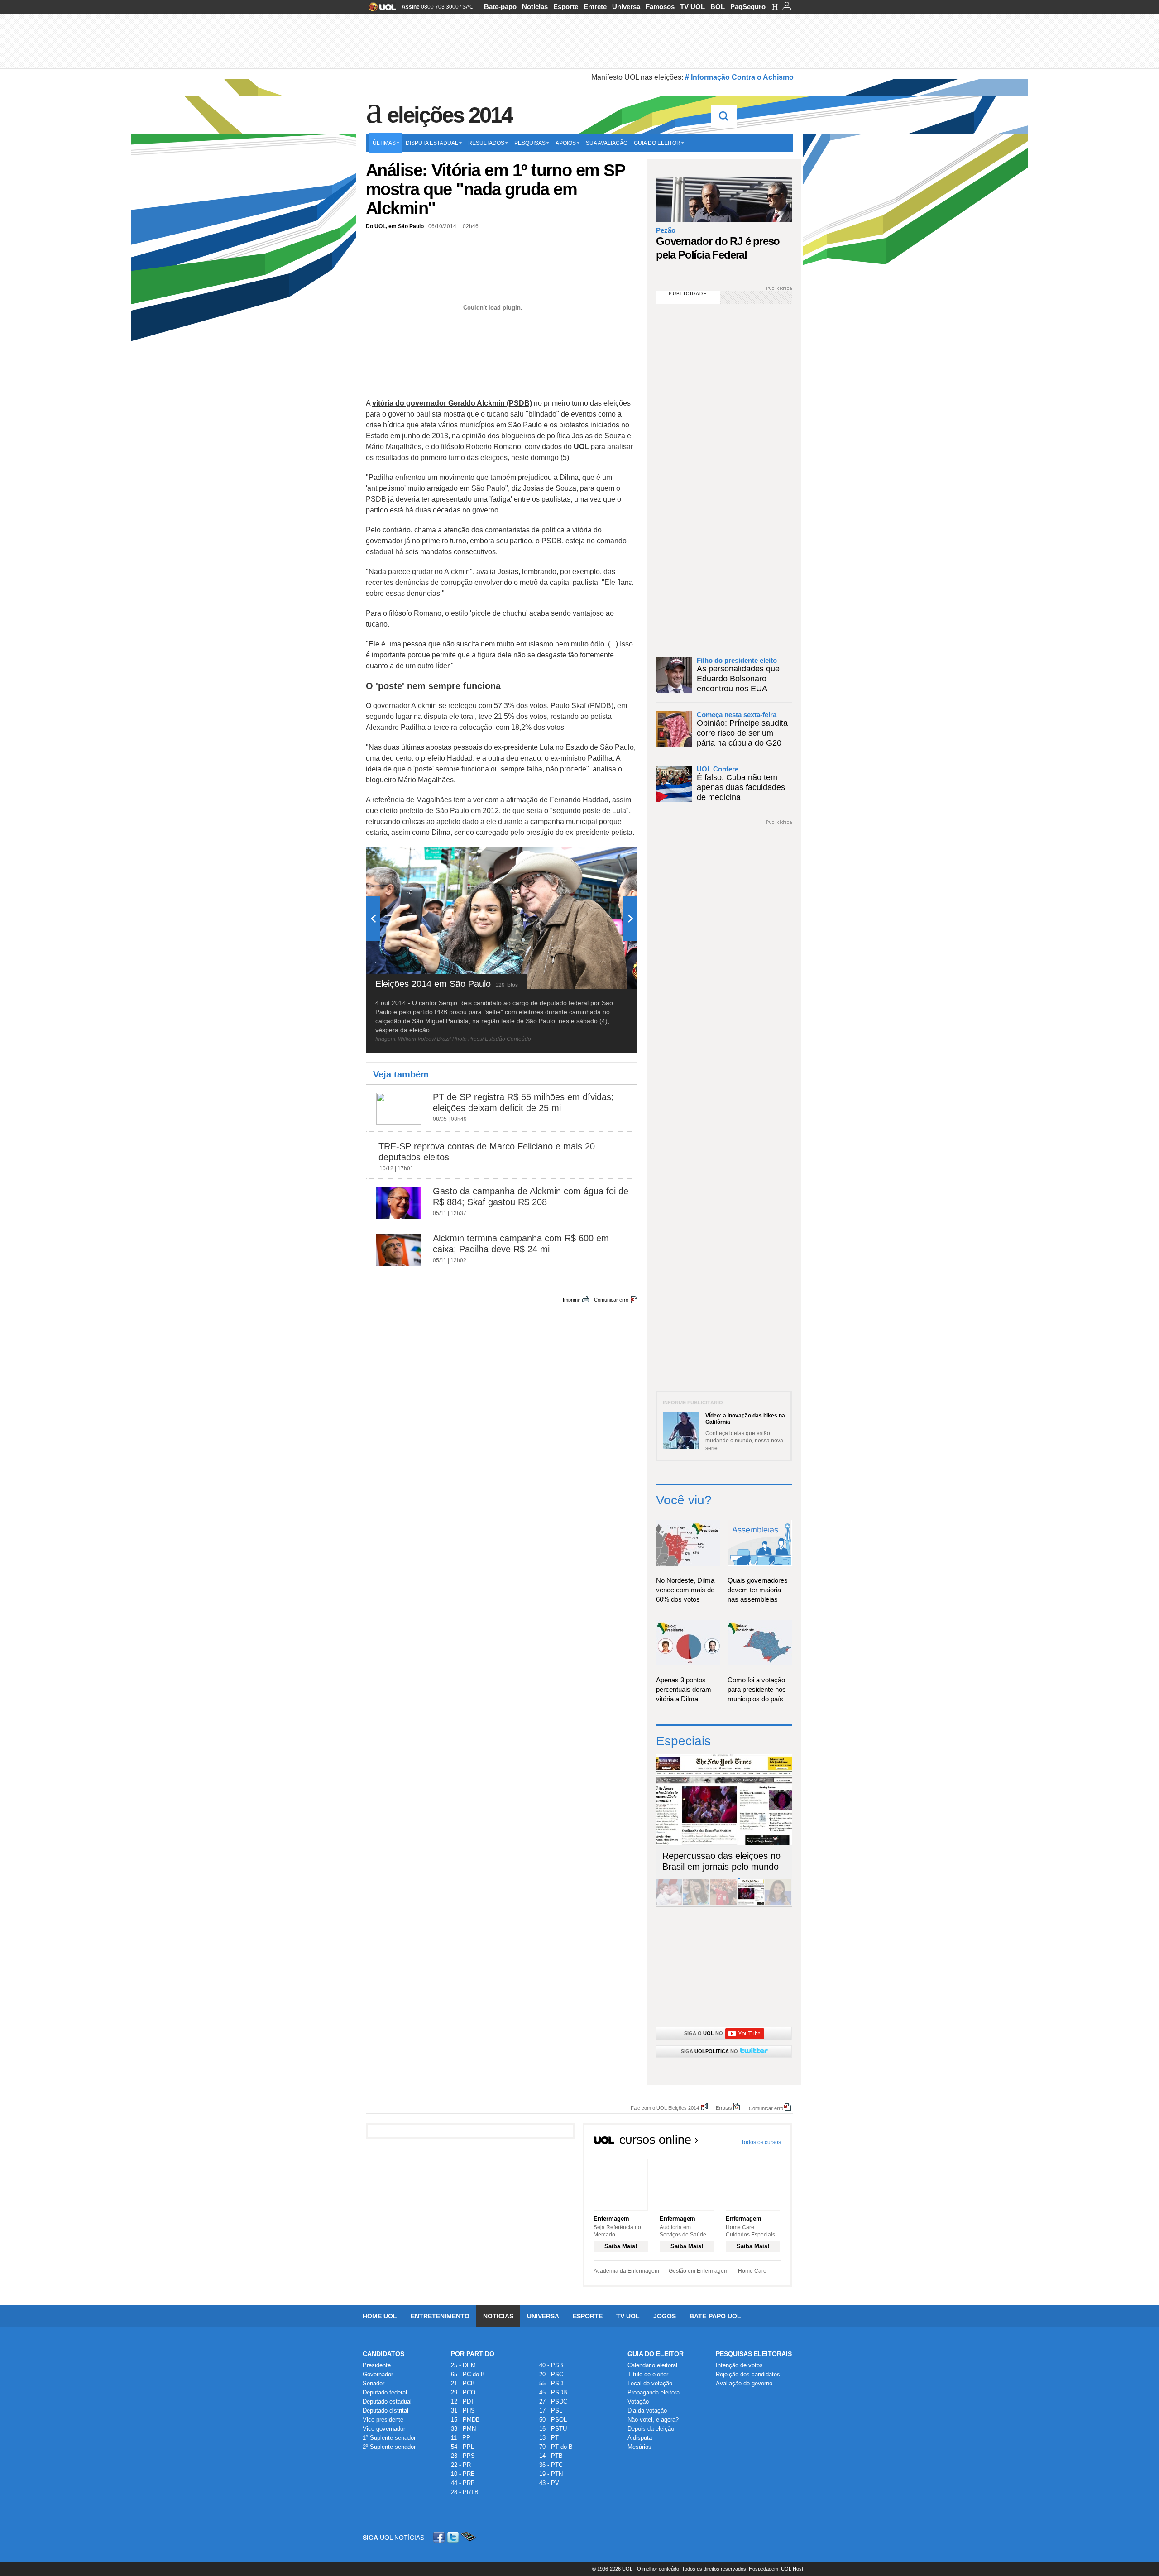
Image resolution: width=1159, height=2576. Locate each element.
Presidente (377, 2365)
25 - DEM (463, 2365)
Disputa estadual (432, 143)
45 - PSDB (553, 2392)
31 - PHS (463, 2411)
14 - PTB (551, 2456)
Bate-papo (500, 7)
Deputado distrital (386, 2411)
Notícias (535, 7)
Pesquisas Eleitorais (754, 2354)
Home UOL (380, 2316)
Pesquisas (530, 143)
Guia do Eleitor (656, 2354)
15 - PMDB (465, 2420)
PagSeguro (748, 7)
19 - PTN (551, 2474)
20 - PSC (551, 2374)
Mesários (639, 2447)
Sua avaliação (607, 143)
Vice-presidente (383, 2420)
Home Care (752, 2271)
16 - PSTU (553, 2429)
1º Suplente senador (389, 2438)
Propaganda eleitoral (654, 2392)
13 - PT (549, 2438)
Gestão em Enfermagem (699, 2271)
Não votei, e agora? (653, 2420)
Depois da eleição (651, 2429)
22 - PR (461, 2465)
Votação (638, 2401)
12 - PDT (463, 2401)
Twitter (454, 2537)
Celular (468, 2537)
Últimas (384, 143)
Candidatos (383, 2354)
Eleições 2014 (450, 115)
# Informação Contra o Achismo (739, 77)
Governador (378, 2374)
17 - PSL (551, 2411)
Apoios (566, 143)
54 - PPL (462, 2447)
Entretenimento (440, 2316)
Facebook (440, 2537)
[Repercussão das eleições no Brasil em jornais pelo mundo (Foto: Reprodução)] (751, 1903)
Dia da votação (647, 2411)
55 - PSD (551, 2383)
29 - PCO (463, 2392)
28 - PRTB (465, 2492)
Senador (374, 2383)
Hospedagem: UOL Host (776, 2569)
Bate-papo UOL (715, 2316)
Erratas (724, 2108)
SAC (468, 7)
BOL (718, 7)
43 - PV (549, 2483)
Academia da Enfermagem (626, 2271)
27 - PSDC (553, 2401)
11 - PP (461, 2438)
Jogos (665, 2316)
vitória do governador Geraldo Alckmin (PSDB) (452, 403)
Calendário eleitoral (652, 2365)
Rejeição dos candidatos (748, 2374)
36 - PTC (551, 2465)
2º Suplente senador (389, 2447)
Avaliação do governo (744, 2383)
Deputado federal (385, 2392)
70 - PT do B (556, 2447)
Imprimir (572, 1300)
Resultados (486, 143)
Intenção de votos (739, 2365)
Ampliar (608, 859)
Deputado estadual (387, 2401)
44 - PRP (463, 2483)
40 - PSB (551, 2365)
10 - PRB (463, 2474)
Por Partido (473, 2354)
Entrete (595, 7)
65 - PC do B (468, 2374)
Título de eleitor (648, 2374)
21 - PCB (463, 2383)
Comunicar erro (611, 1300)
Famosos (660, 7)
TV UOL (692, 7)
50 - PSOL (553, 2420)
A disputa (640, 2438)
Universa (626, 7)
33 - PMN (463, 2429)
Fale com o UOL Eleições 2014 (665, 2108)
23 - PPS (463, 2456)
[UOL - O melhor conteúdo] (380, 10)
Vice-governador (384, 2429)
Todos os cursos (761, 2142)
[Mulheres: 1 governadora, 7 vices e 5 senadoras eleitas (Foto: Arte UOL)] (778, 1903)
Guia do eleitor (657, 143)
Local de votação (650, 2383)
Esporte (566, 7)
